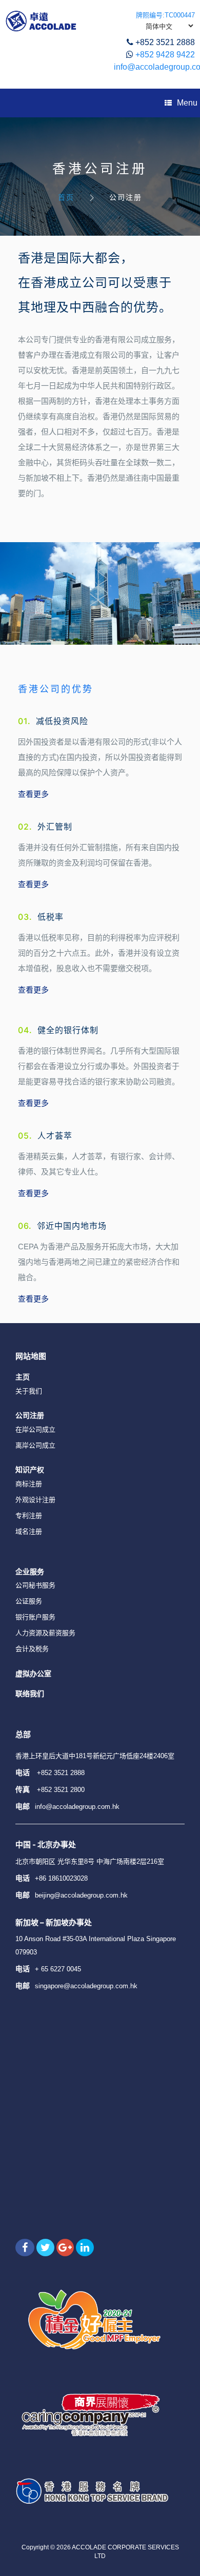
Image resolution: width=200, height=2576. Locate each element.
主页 (23, 1377)
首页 (66, 197)
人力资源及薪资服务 (45, 1633)
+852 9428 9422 (165, 55)
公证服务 (29, 1601)
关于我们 (29, 1391)
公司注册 (30, 1415)
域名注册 (29, 1531)
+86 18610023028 (61, 1878)
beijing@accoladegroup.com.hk (81, 1895)
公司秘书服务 (35, 1585)
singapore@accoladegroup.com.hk (86, 1986)
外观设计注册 (35, 1500)
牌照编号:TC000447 (165, 15)
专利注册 (29, 1516)
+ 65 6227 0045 (58, 1969)
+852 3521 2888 (165, 42)
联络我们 (30, 1693)
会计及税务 (32, 1649)
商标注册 (29, 1484)
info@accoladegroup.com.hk (77, 1807)
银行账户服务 (35, 1617)
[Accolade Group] (41, 21)
